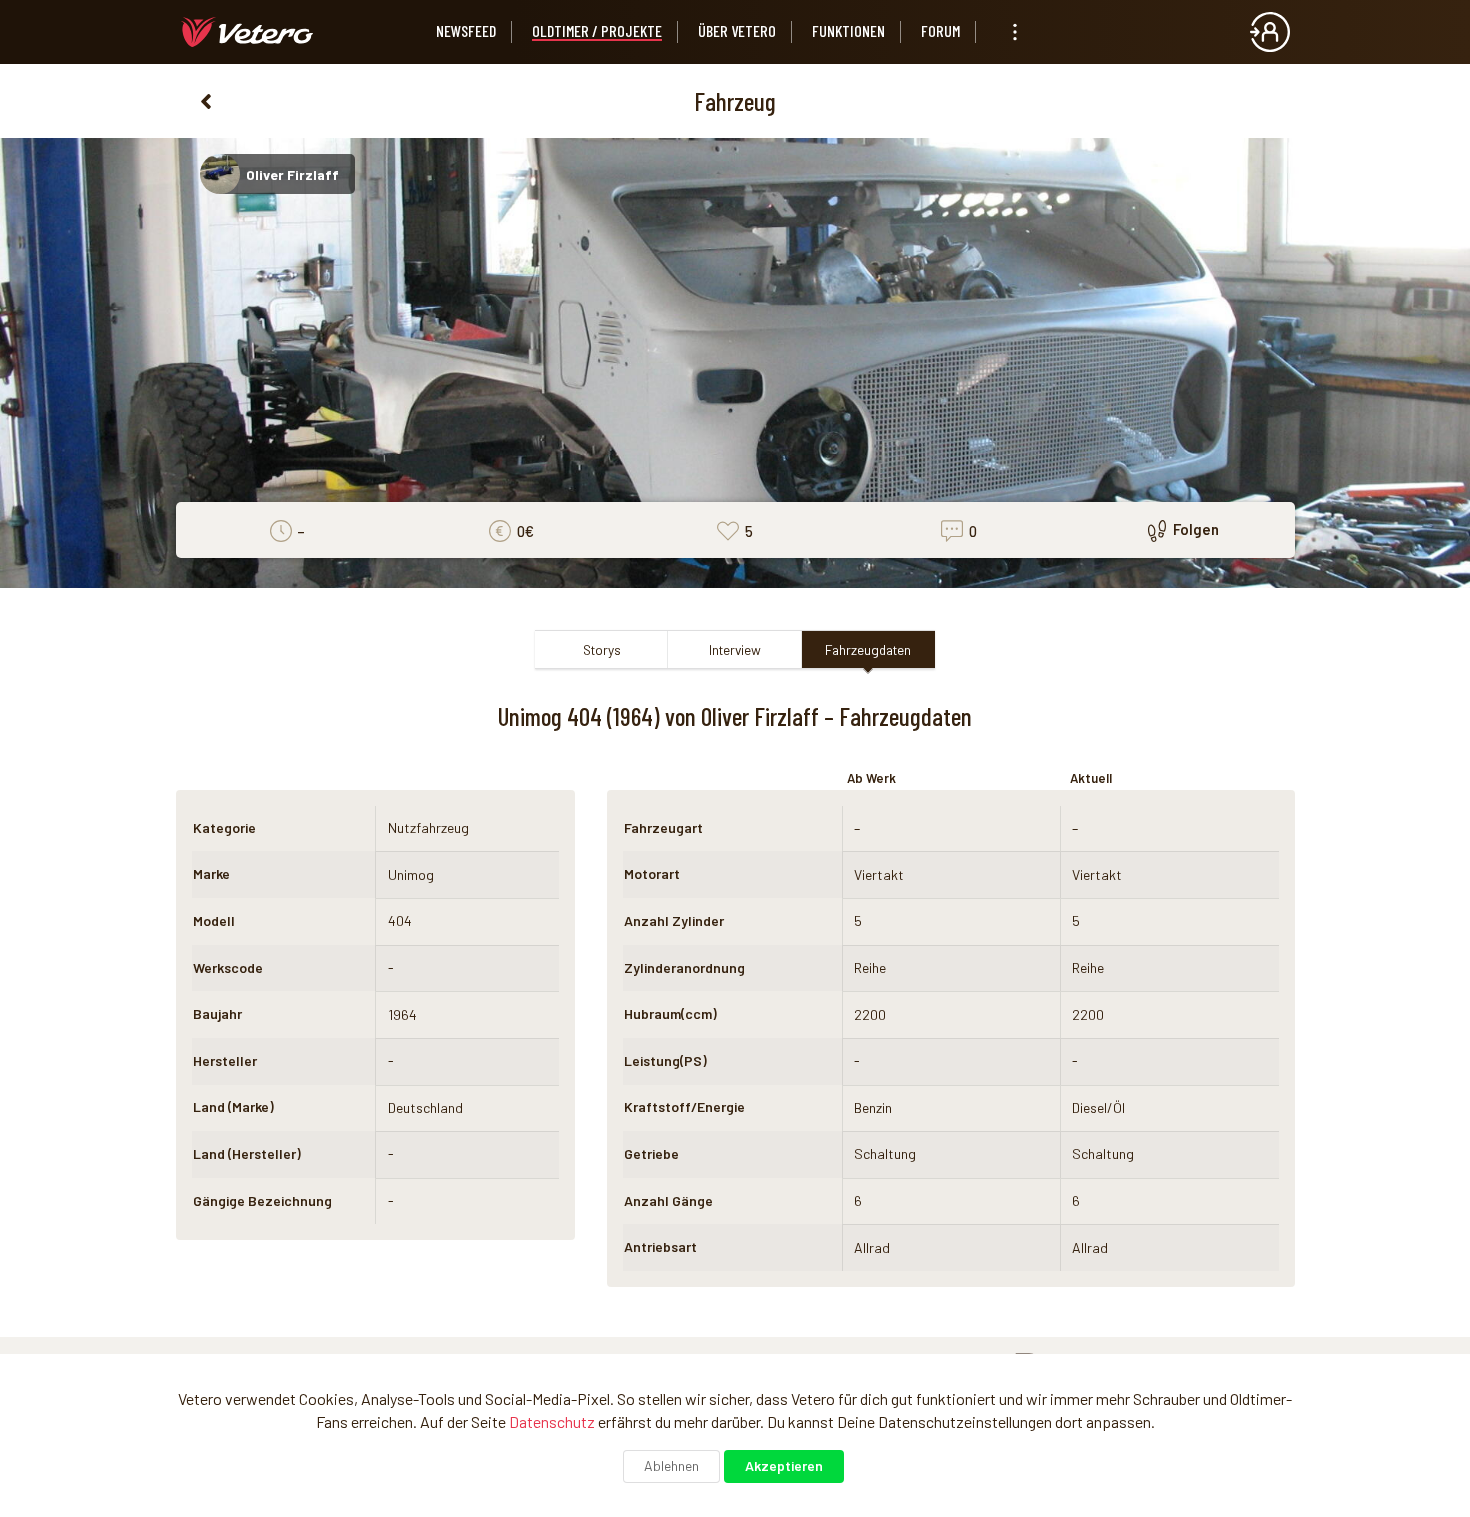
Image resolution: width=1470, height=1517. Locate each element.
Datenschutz (552, 1421)
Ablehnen (671, 1465)
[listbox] (1015, 32)
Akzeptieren (784, 1465)
